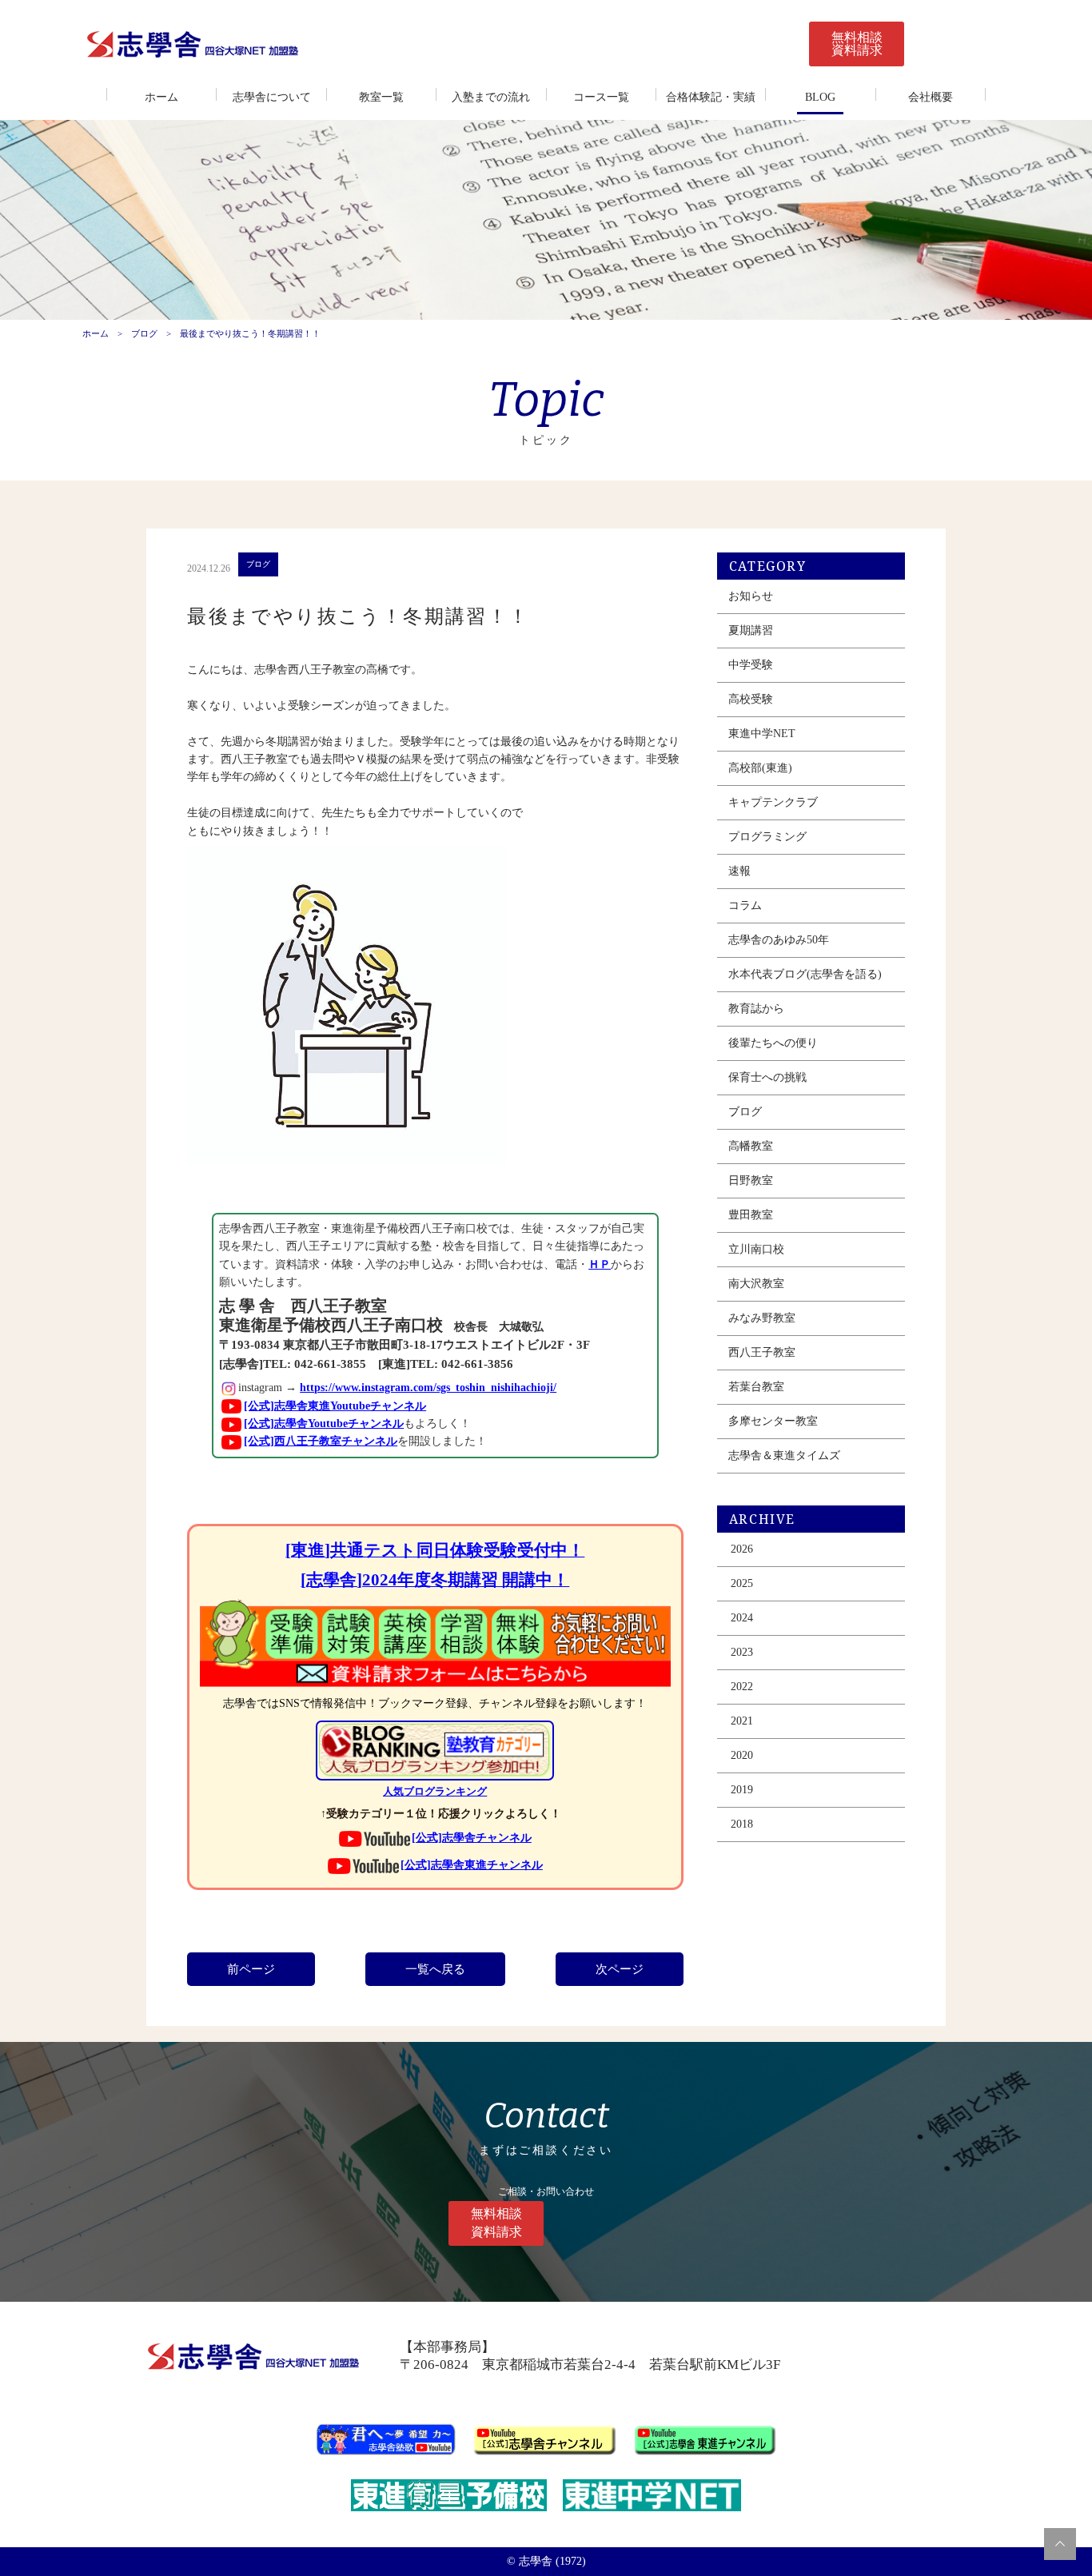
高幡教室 (751, 1146)
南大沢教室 (756, 1284)
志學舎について (272, 97)
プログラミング (767, 837)
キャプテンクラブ (773, 802)
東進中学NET (762, 734)
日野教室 (751, 1180)
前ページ (251, 1969)
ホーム (161, 97)
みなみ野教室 (762, 1318)
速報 (739, 871)
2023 (742, 1652)
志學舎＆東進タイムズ (784, 1455)
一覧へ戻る (435, 1969)
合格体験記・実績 (711, 97)
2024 (742, 1618)
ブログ (144, 333)
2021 (742, 1721)
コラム (745, 905)
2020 (742, 1755)
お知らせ (751, 596)
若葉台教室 (756, 1387)
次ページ (620, 1969)
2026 (742, 1549)
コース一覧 (601, 97)
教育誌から (756, 1009)
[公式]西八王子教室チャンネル (321, 1441)
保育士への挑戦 (767, 1077)
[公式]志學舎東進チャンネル (472, 1865)
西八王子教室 (762, 1352)
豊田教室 (751, 1215)
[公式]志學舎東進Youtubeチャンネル (335, 1406)
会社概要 (931, 97)
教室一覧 (381, 97)
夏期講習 (751, 630)
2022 (742, 1687)
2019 (742, 1790)
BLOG (820, 97)
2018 (742, 1824)
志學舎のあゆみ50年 (779, 940)
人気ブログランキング (435, 1792)
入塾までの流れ (491, 97)
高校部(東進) (760, 768)
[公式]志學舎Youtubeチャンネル (324, 1424)
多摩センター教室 (773, 1421)
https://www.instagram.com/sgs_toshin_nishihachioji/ (428, 1388)
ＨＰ (600, 1264)
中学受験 (751, 665)
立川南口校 (756, 1249)
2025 (742, 1583)
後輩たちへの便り (773, 1043)
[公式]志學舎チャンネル (472, 1838)
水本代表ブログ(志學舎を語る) (805, 974)
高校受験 (751, 699)
